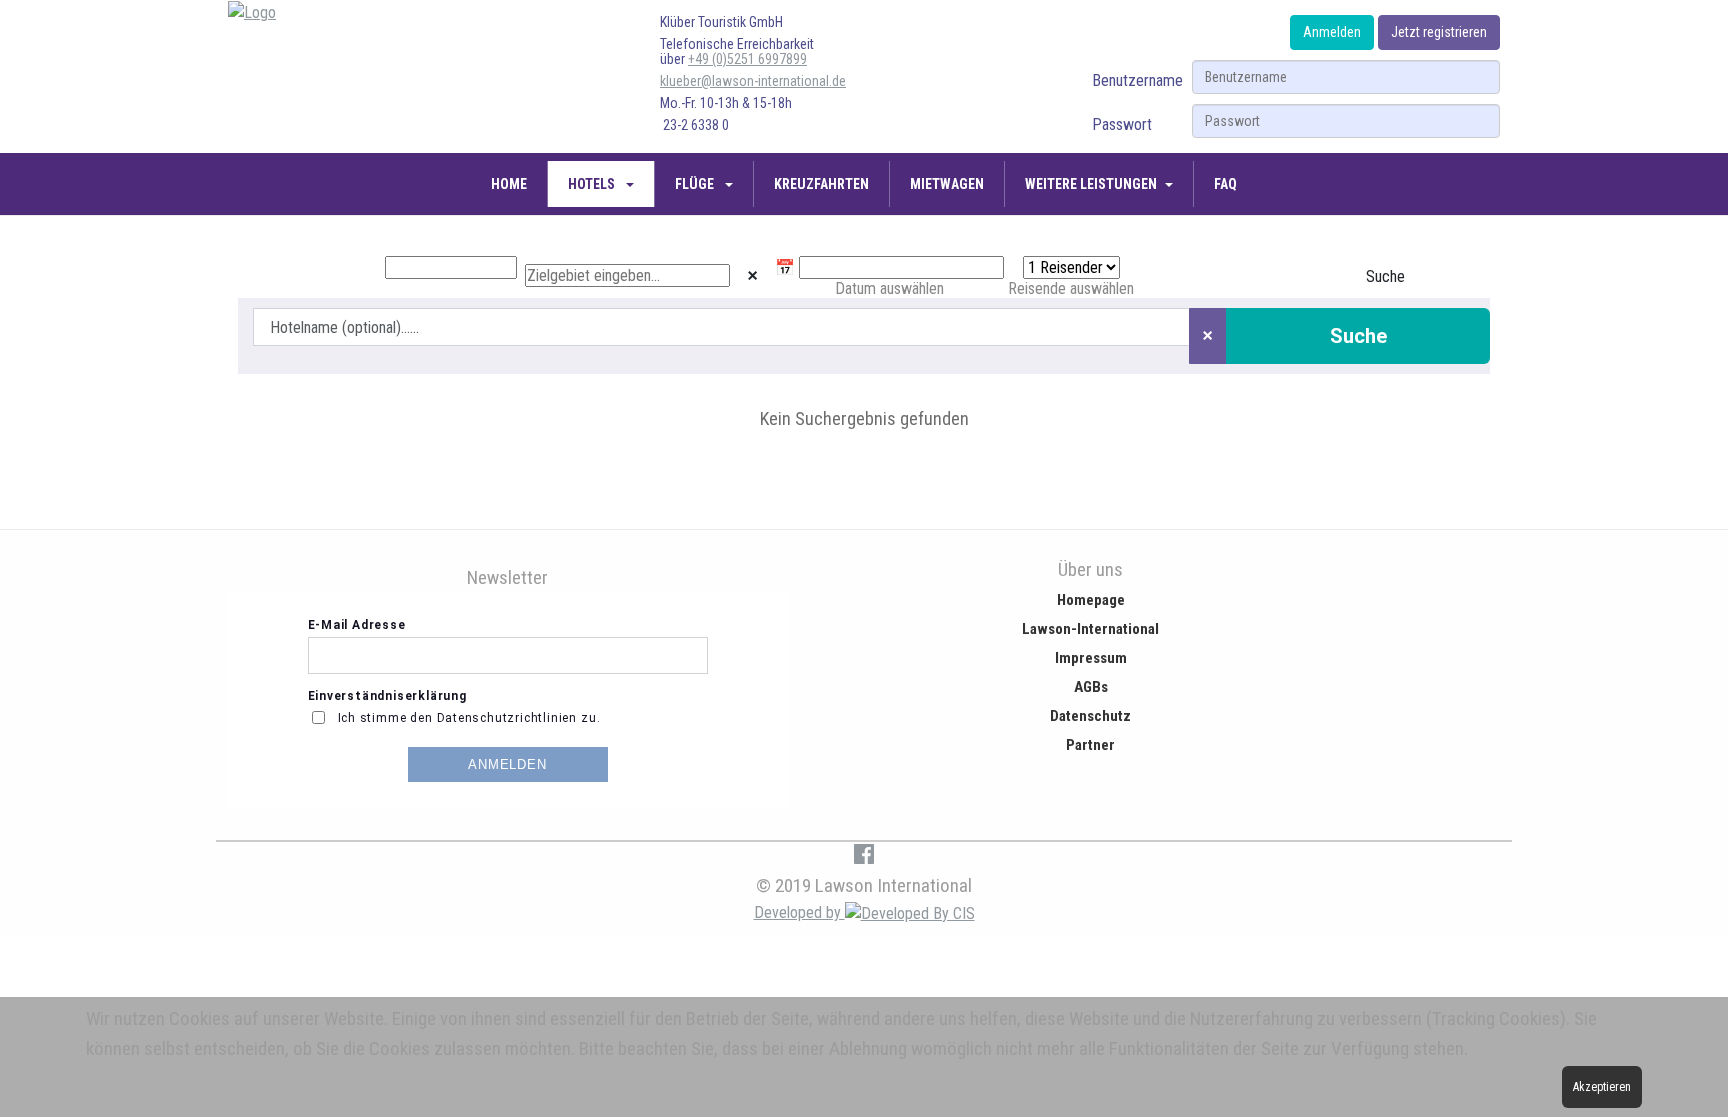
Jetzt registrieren (1439, 32)
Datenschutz (1090, 716)
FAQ (1225, 184)
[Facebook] (864, 852)
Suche (1385, 276)
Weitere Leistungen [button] (1091, 184)
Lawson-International (1090, 629)
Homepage (1091, 600)
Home (509, 184)
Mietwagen (947, 184)
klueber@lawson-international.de (753, 81)
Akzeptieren (1602, 1087)
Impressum (1091, 658)
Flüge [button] (696, 184)
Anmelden (1332, 32)
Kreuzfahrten (821, 184)
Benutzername (1137, 80)
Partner (1090, 745)
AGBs (1091, 687)
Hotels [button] (593, 184)
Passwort (1122, 124)
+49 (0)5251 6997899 (747, 59)
